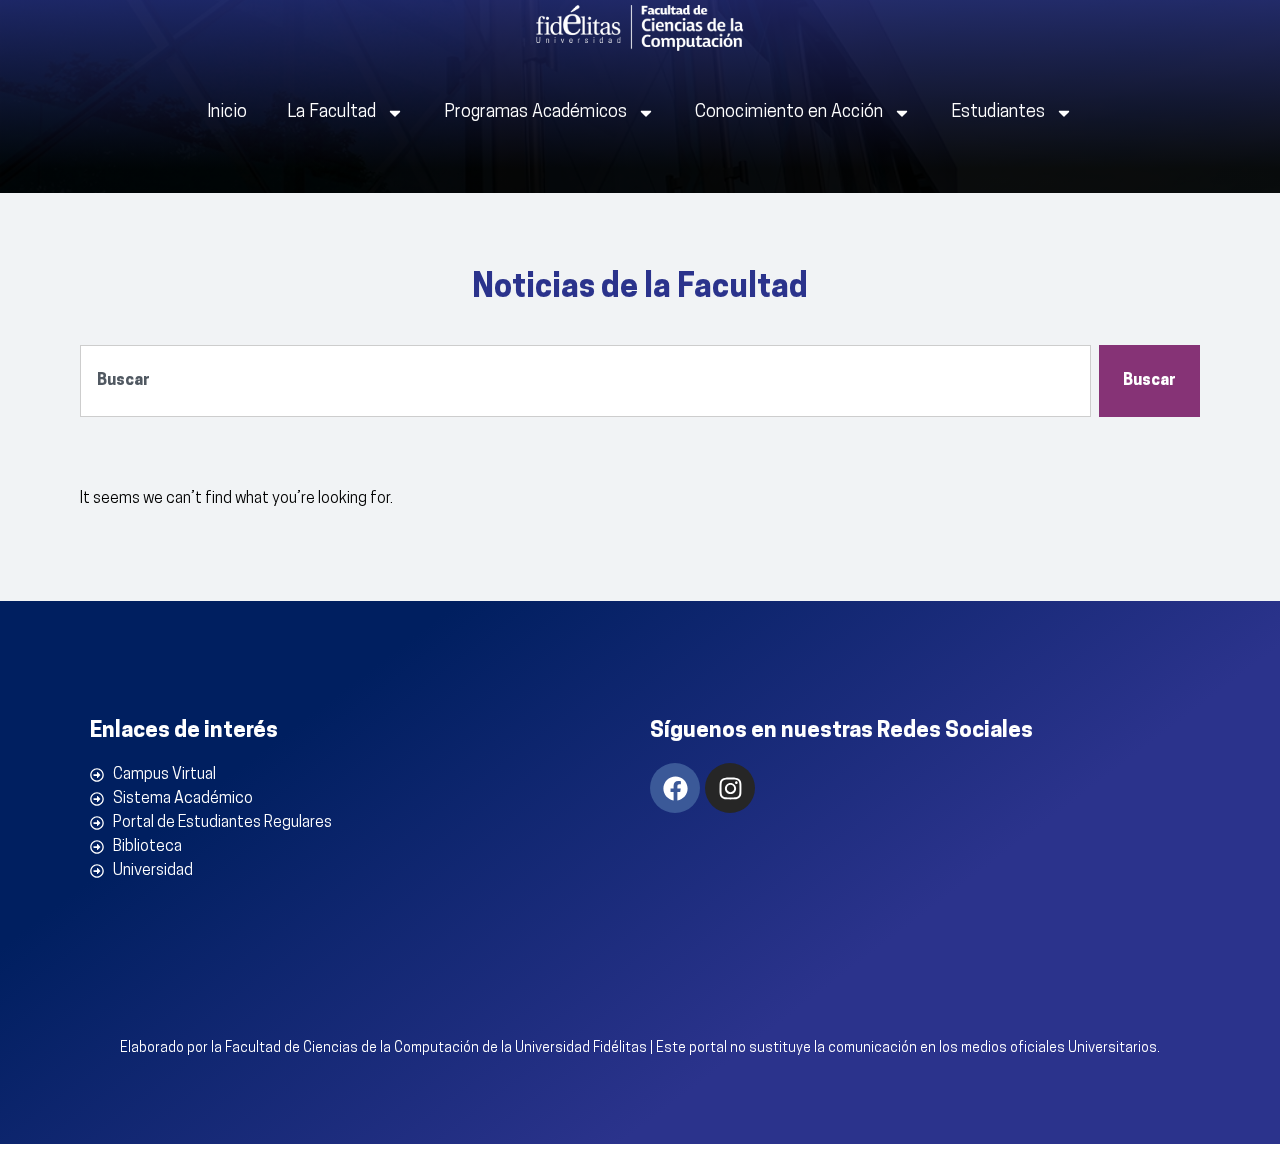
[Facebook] (675, 788)
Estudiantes (998, 113)
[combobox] (585, 381)
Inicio (227, 113)
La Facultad (331, 113)
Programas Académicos (535, 113)
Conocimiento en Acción (789, 113)
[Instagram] (730, 788)
